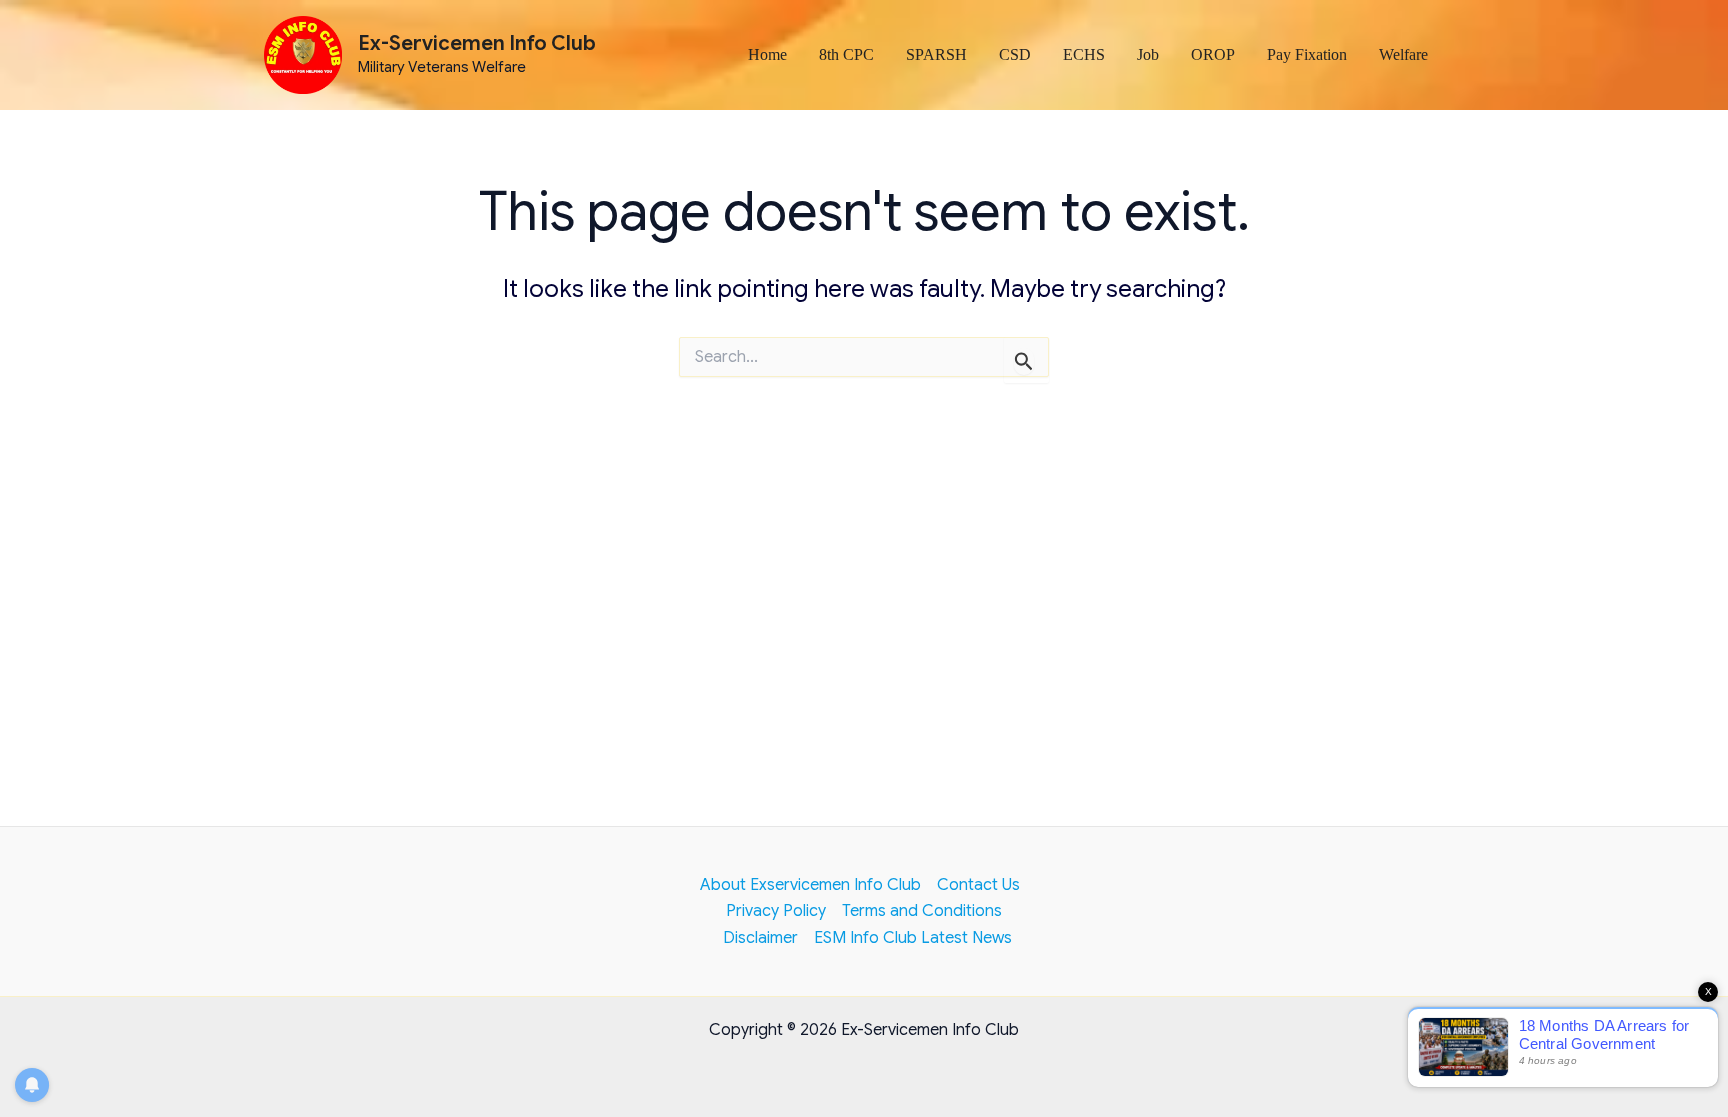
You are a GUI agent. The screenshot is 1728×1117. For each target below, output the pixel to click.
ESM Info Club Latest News (913, 938)
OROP (1213, 54)
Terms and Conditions (922, 911)
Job (1148, 54)
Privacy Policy (776, 911)
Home (767, 54)
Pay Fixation (1307, 54)
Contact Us (978, 885)
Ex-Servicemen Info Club (477, 43)
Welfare (1403, 54)
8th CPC (846, 54)
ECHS (1084, 54)
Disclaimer (760, 938)
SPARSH (936, 54)
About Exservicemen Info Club (810, 885)
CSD (1015, 54)
